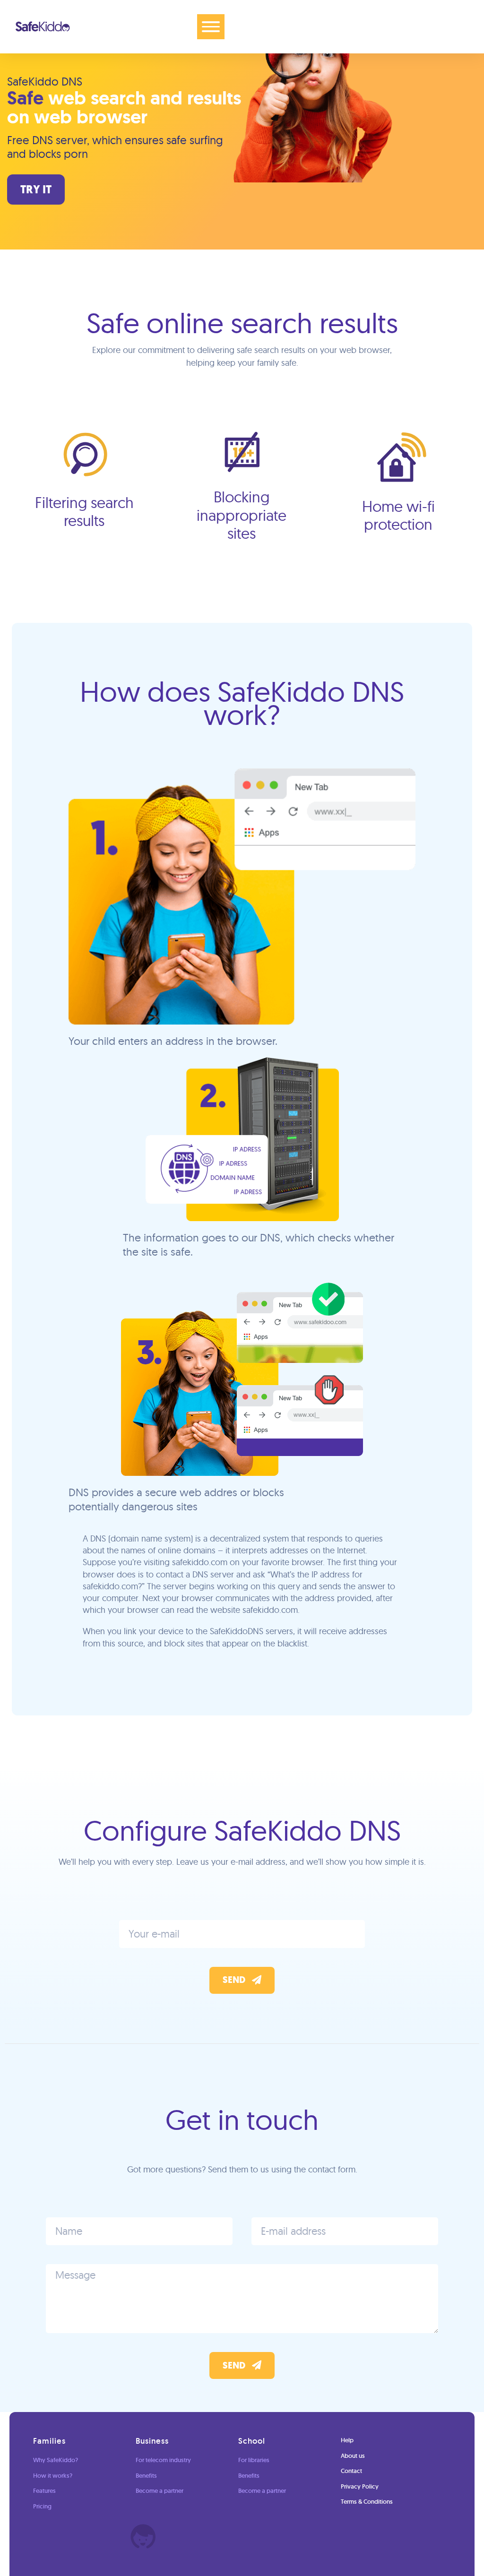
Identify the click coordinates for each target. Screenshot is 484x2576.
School (252, 2441)
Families (49, 2441)
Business (152, 2441)
